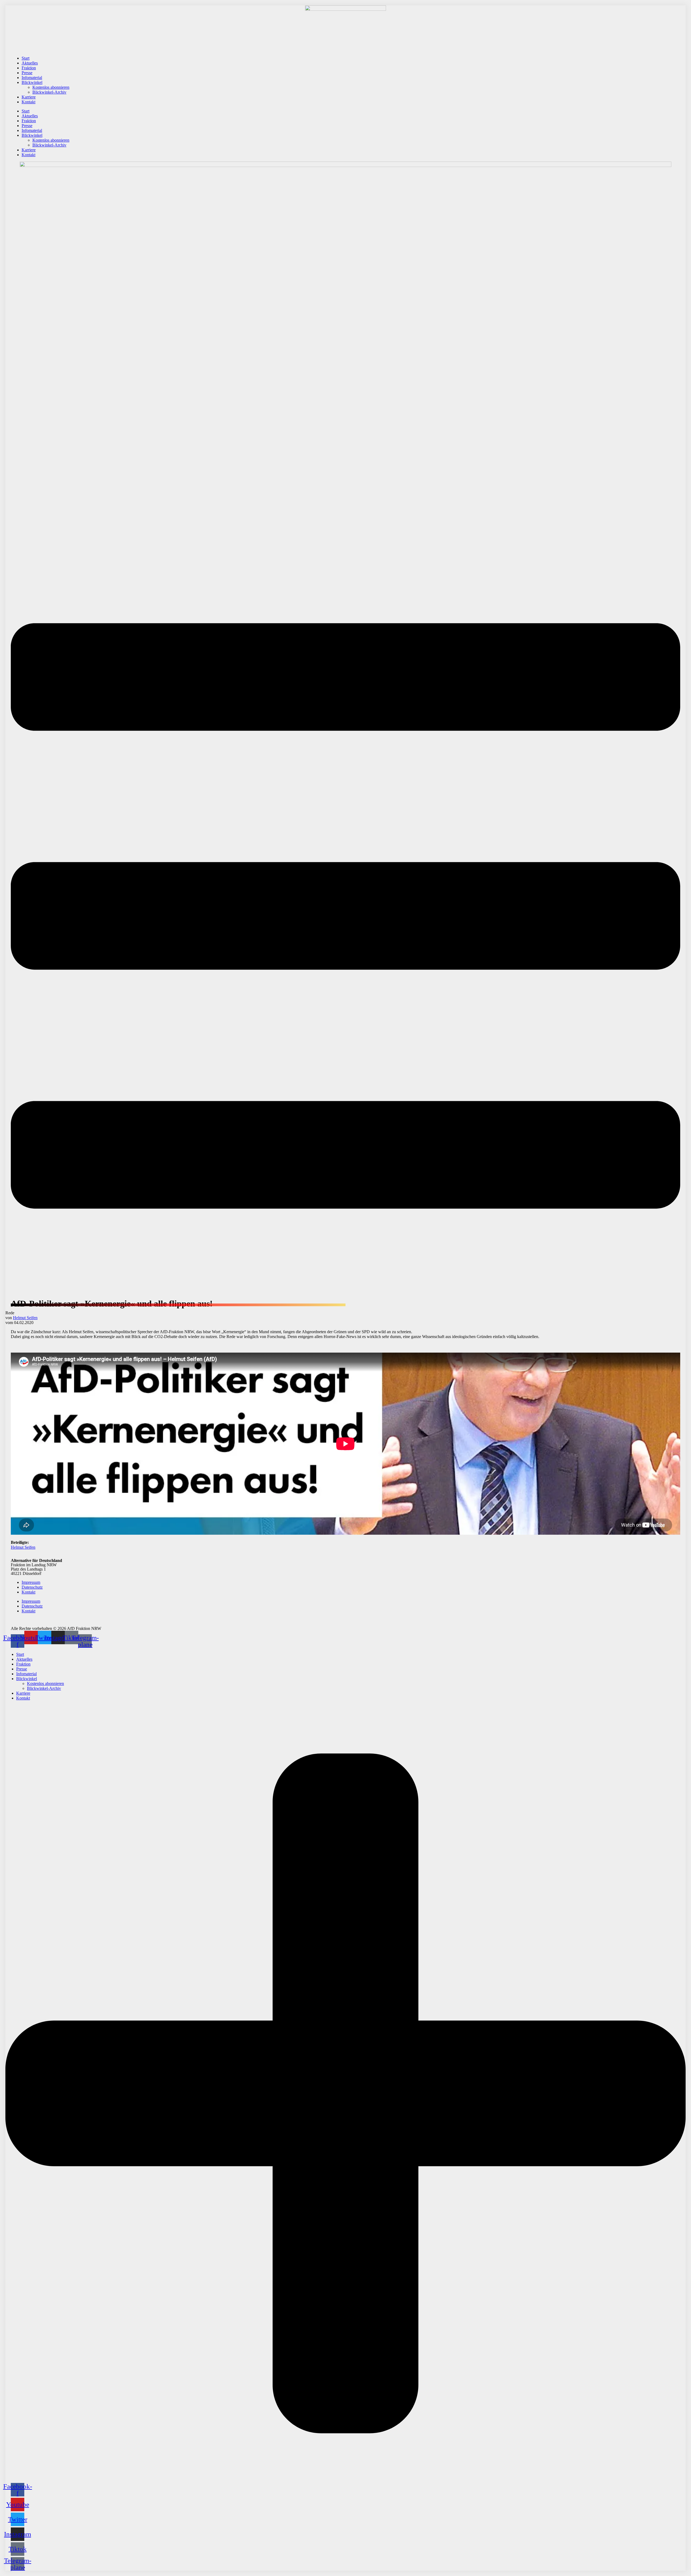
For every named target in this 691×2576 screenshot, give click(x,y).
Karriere (29, 97)
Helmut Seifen (25, 1318)
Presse (27, 73)
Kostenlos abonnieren (51, 87)
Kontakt (28, 102)
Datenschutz (32, 1587)
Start (26, 58)
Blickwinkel (32, 82)
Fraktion (29, 68)
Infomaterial (32, 78)
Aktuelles (30, 63)
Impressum (31, 1582)
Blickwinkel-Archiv (49, 92)
